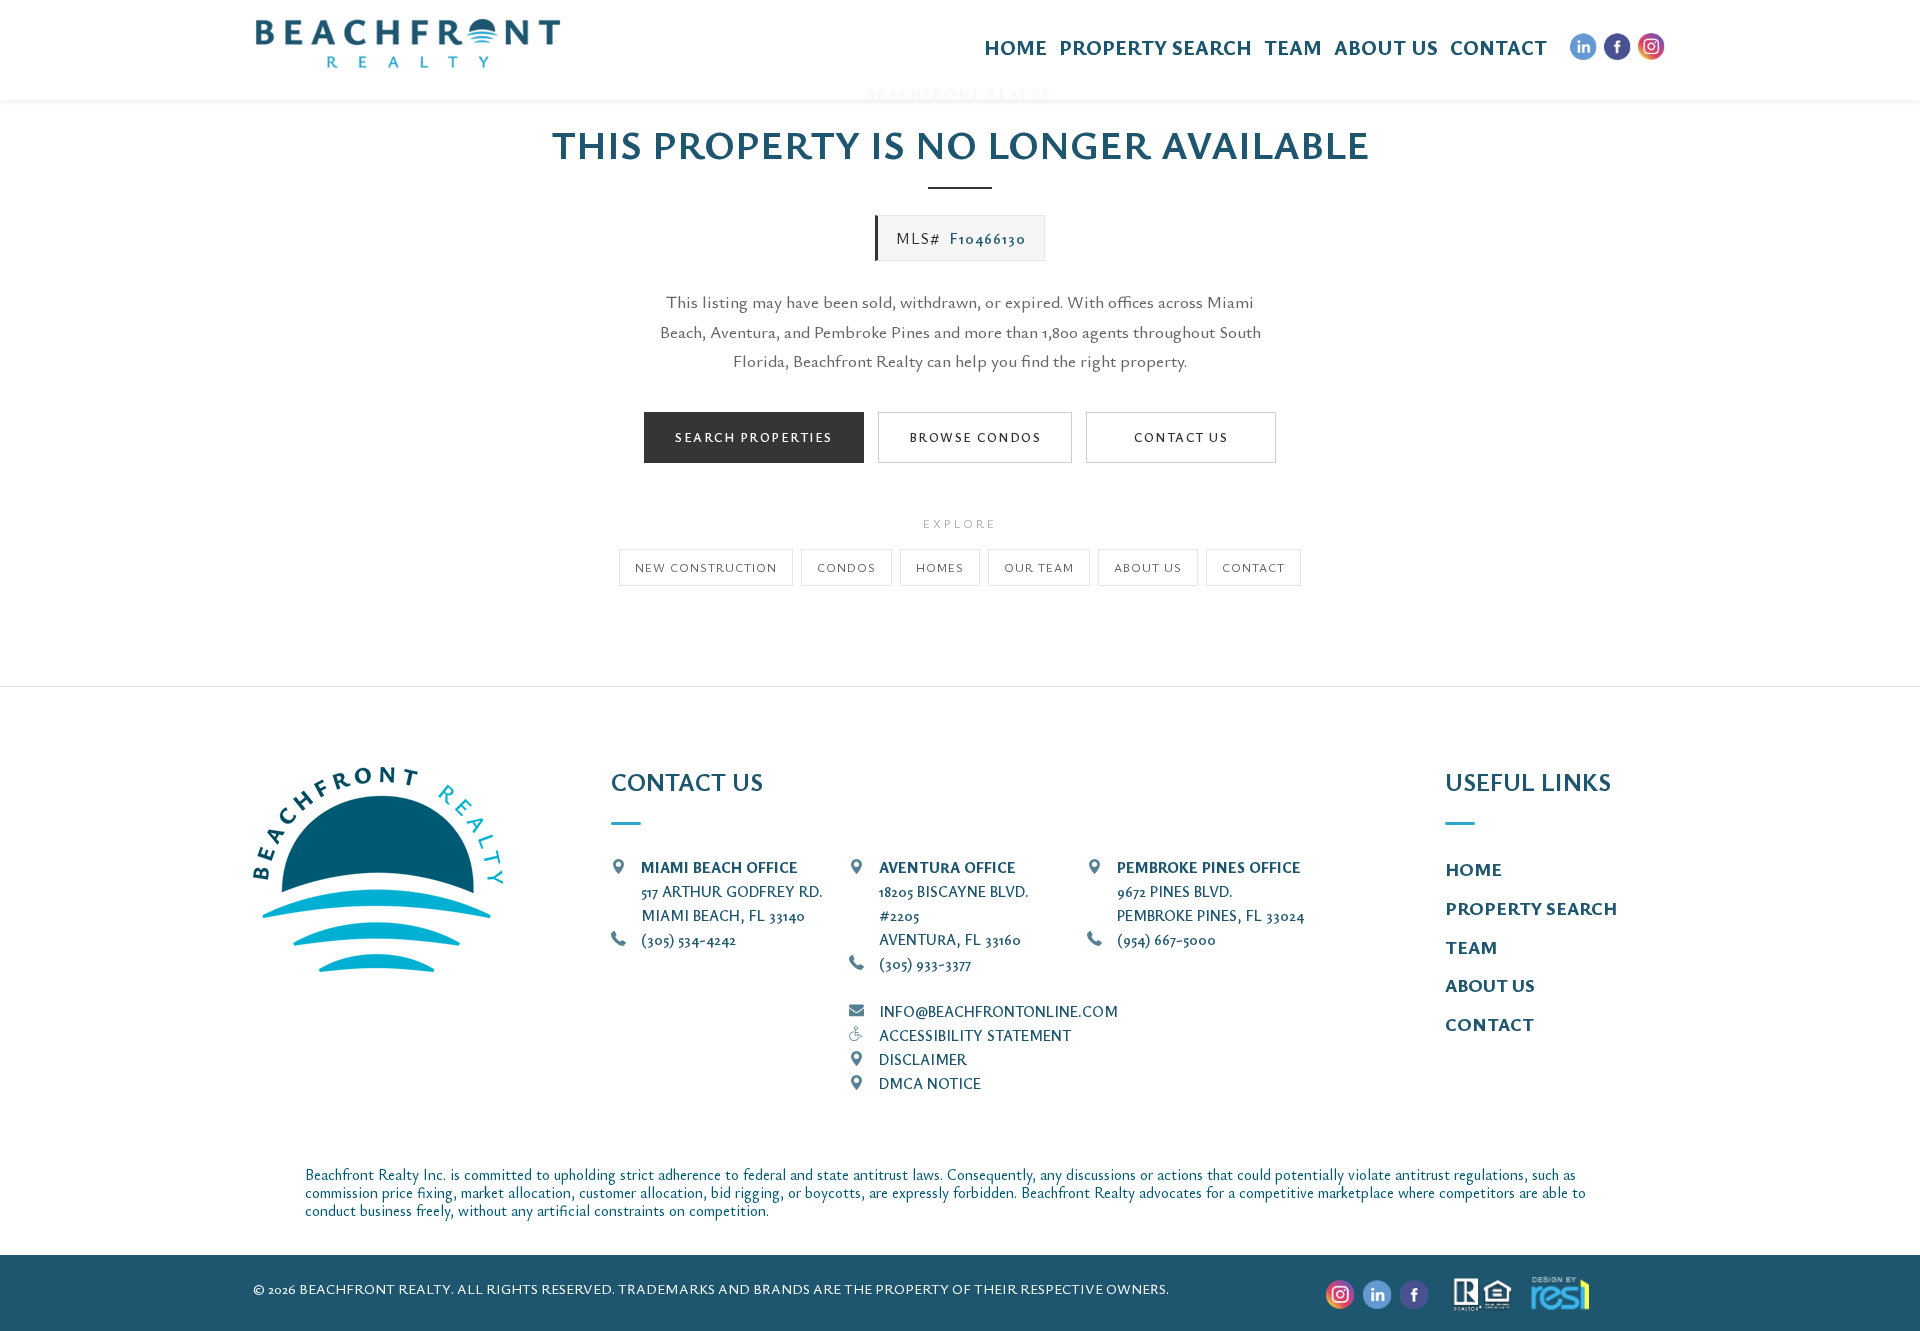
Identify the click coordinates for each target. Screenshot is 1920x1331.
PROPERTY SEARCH (1155, 47)
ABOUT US (1386, 47)
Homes (940, 567)
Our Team (1039, 567)
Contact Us (1181, 437)
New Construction (706, 567)
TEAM (1293, 47)
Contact (1253, 567)
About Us (1148, 567)
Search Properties (754, 437)
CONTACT (1498, 47)
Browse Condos (975, 437)
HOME (1015, 47)
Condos (846, 567)
